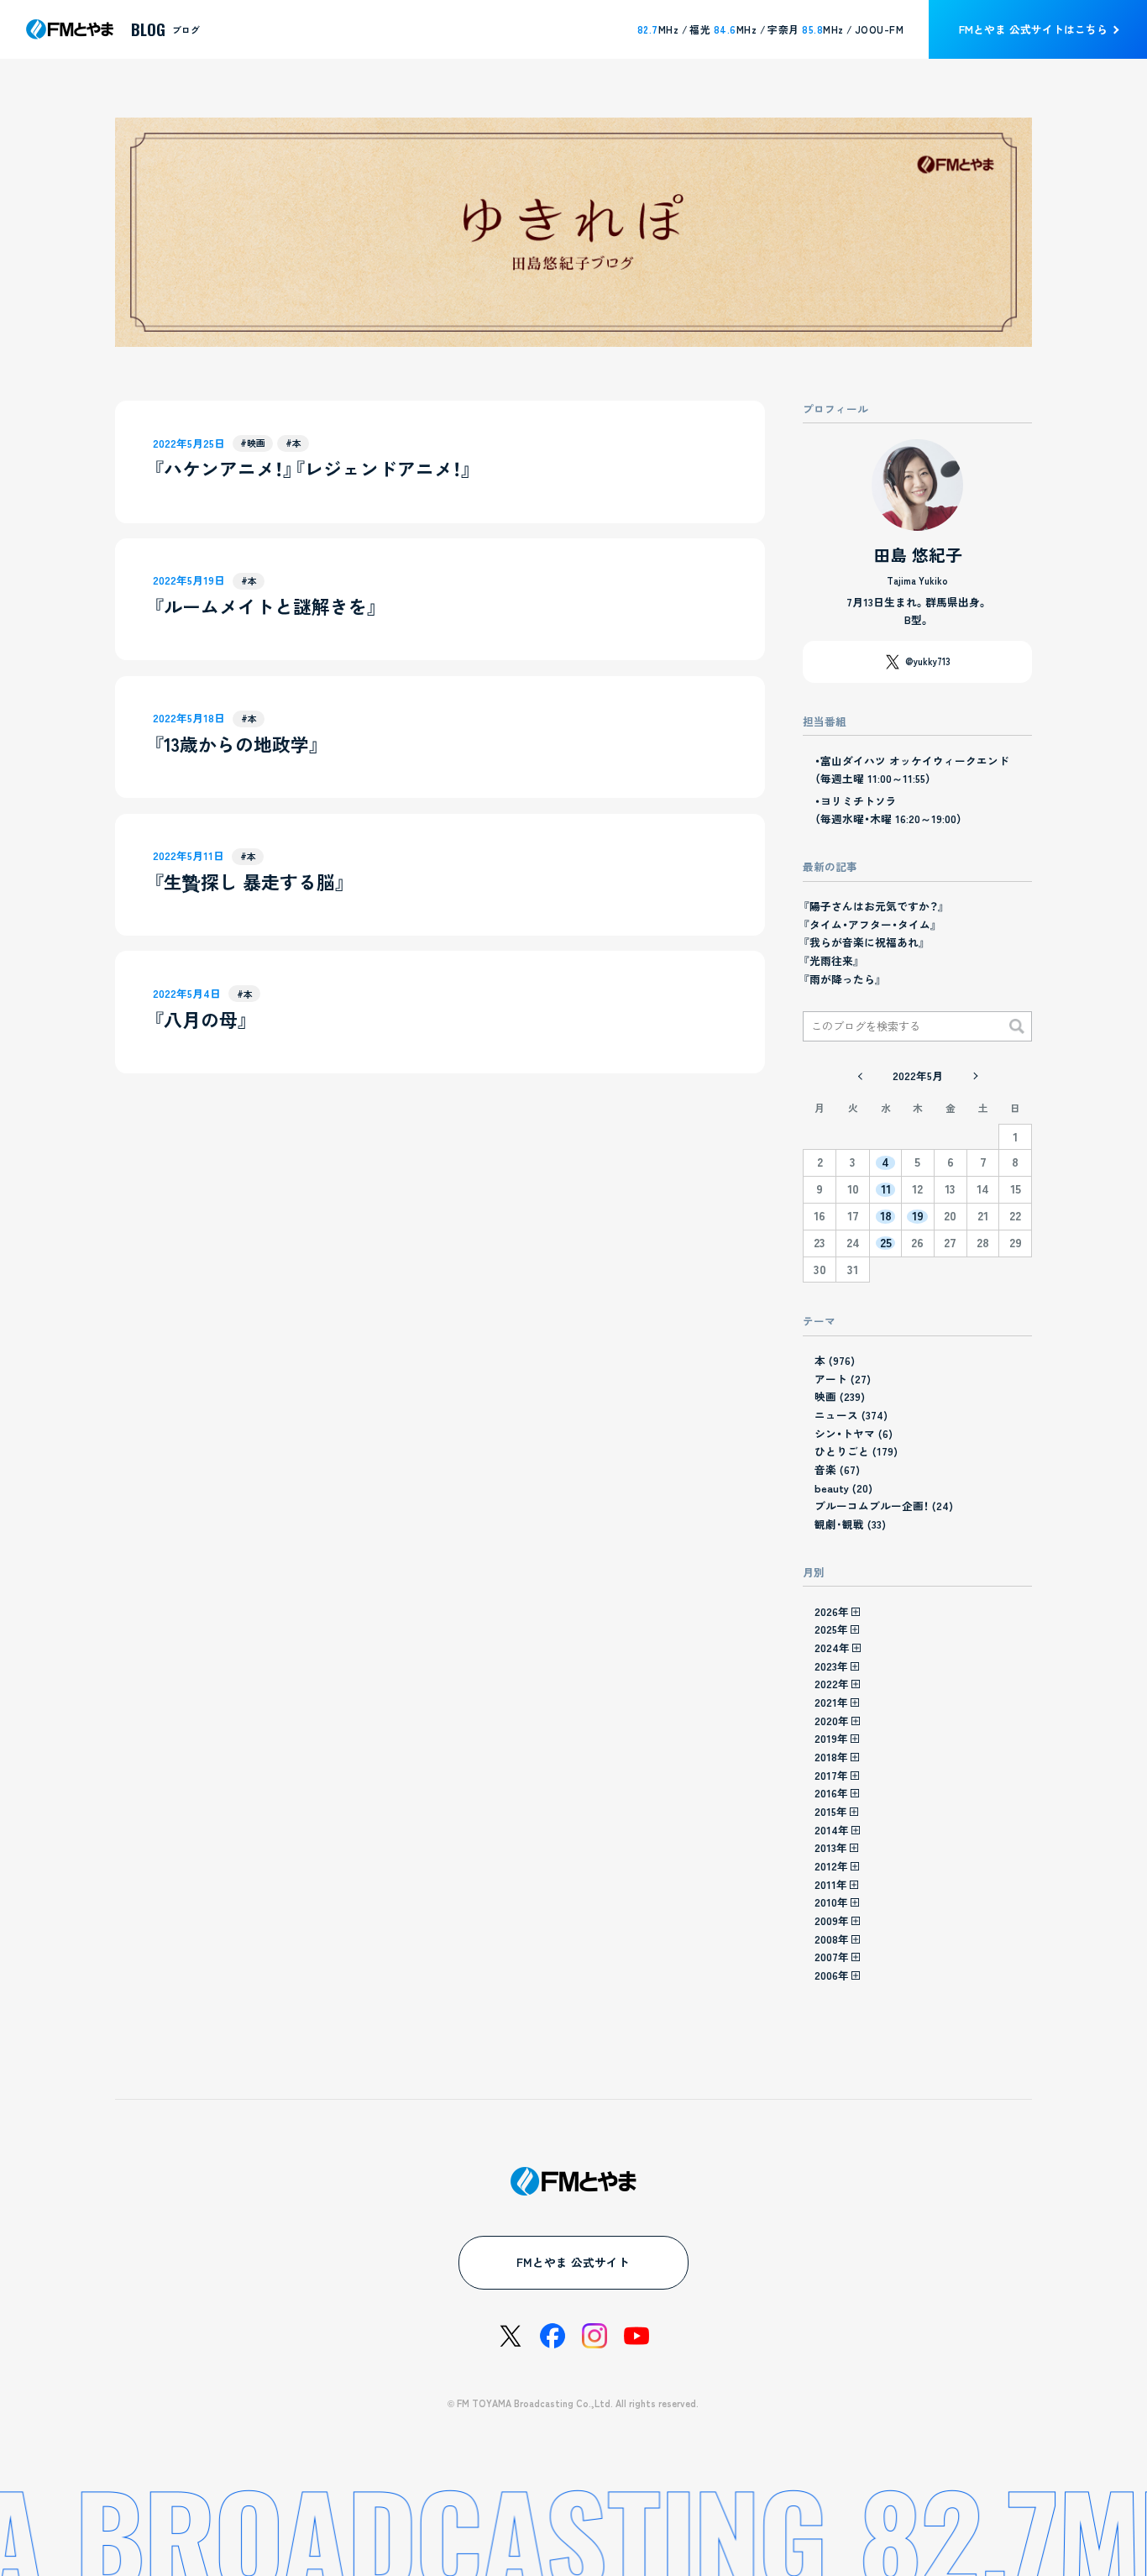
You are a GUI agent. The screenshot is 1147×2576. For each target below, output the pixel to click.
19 (918, 1216)
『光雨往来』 (831, 960)
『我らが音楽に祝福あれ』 (864, 942)
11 (886, 1189)
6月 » (974, 1076)
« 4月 (860, 1076)
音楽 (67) (837, 1469)
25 (886, 1243)
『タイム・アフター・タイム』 (870, 924)
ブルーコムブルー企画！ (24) (884, 1506)
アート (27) (843, 1379)
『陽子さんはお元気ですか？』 (874, 906)
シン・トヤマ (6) (854, 1433)
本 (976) (835, 1360)
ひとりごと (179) (856, 1451)
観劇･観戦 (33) (850, 1524)
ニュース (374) (851, 1415)
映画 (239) (840, 1396)
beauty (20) (843, 1488)
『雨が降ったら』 (842, 979)
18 (886, 1216)
